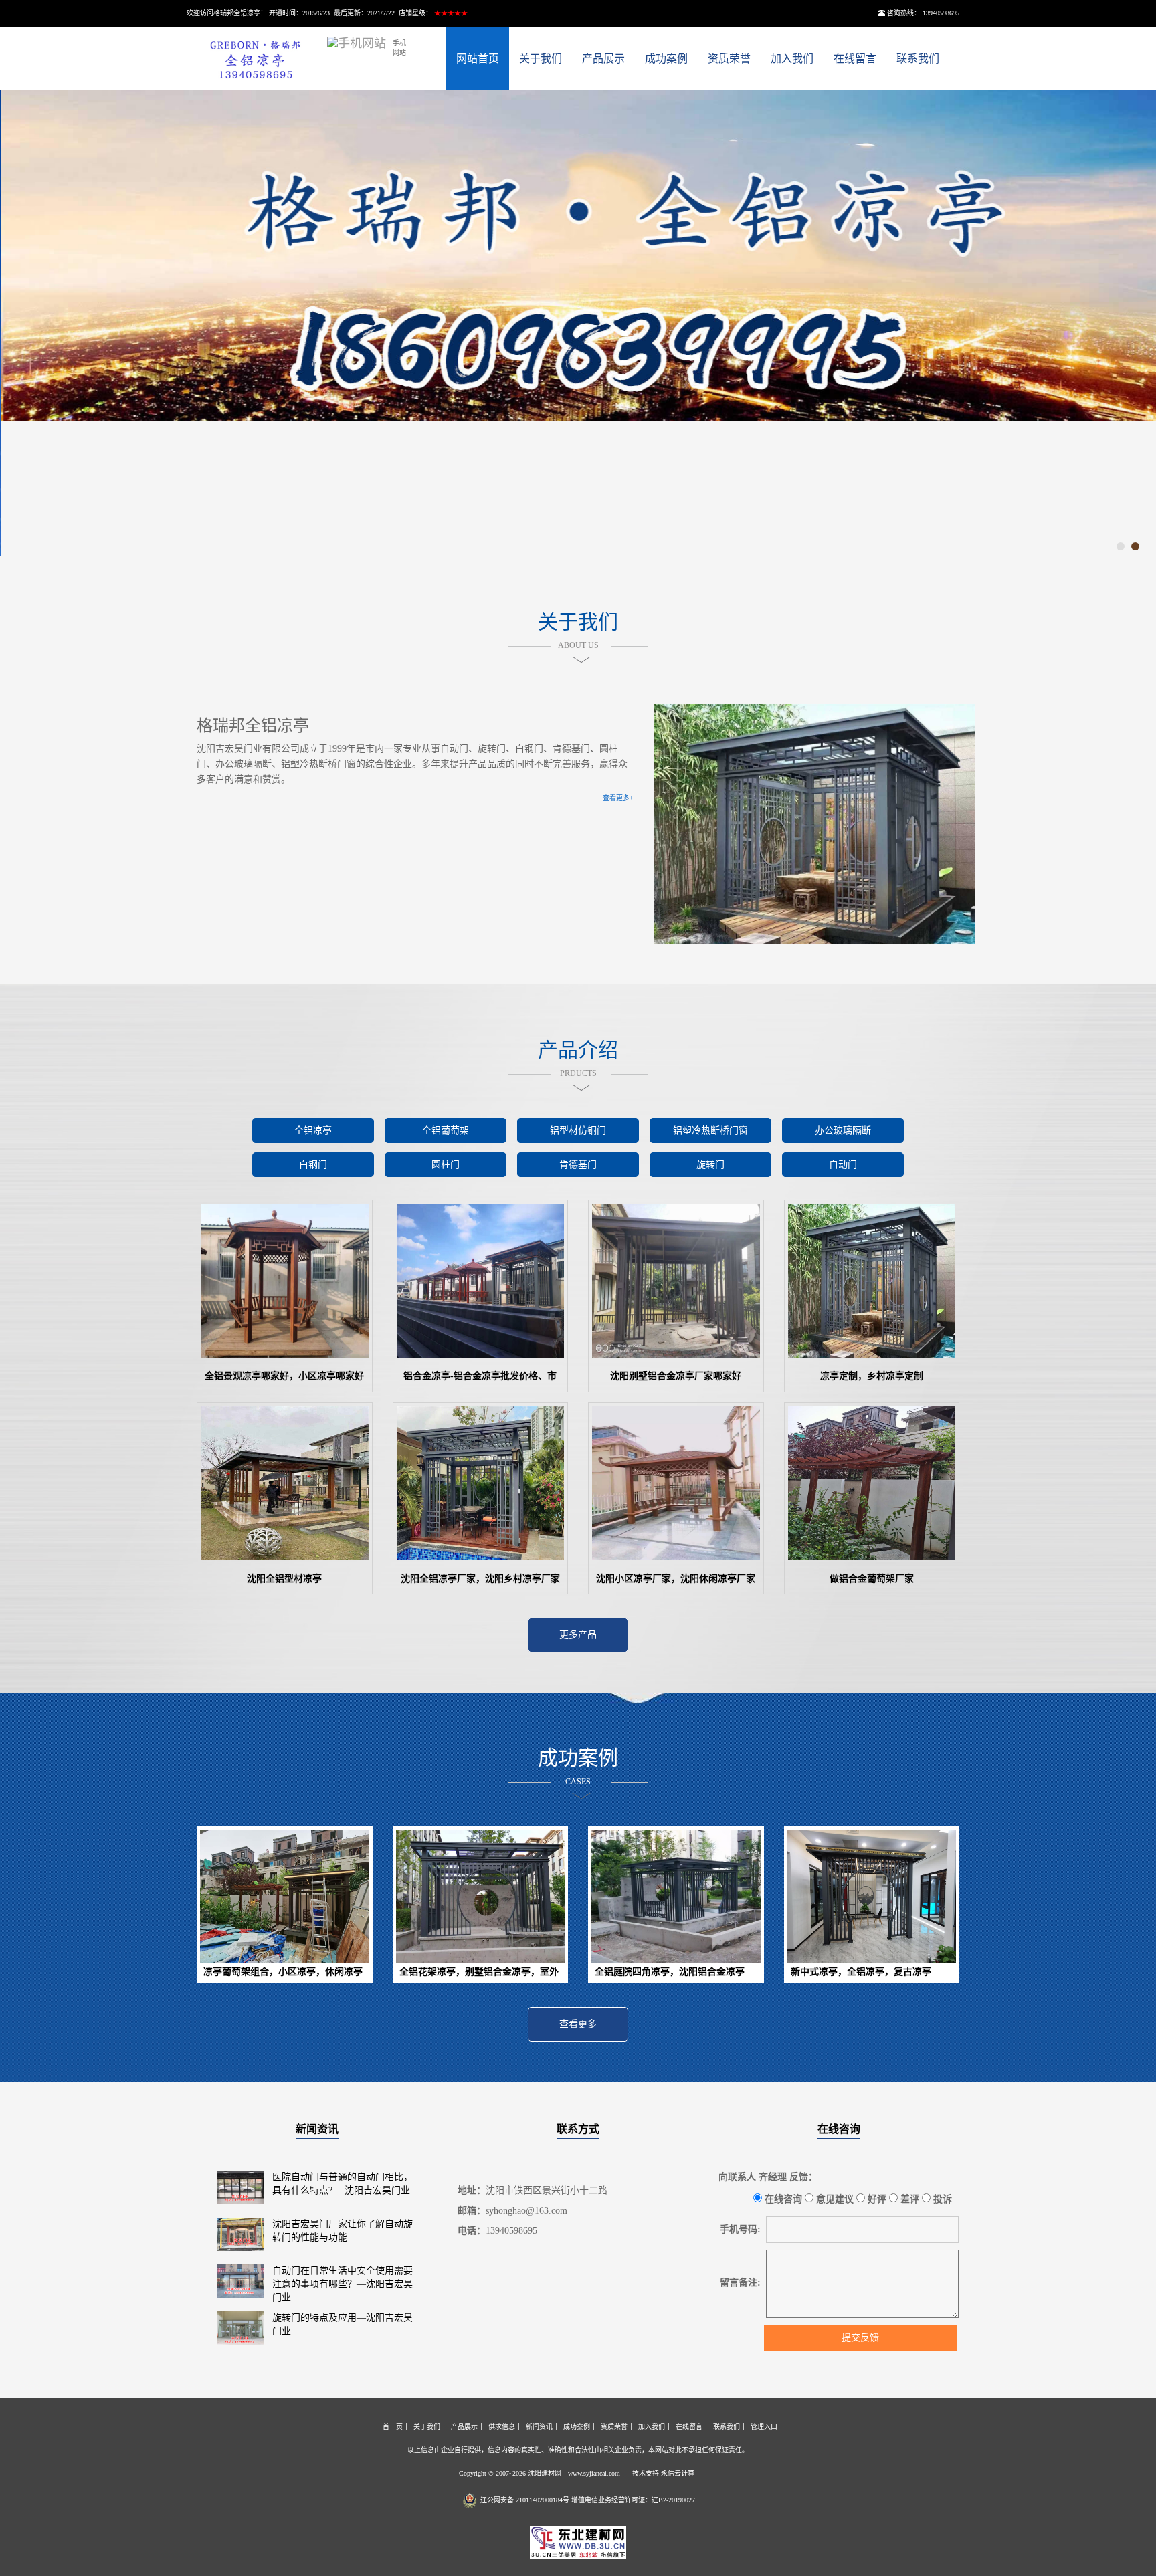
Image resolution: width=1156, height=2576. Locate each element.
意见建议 (834, 2199)
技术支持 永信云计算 (663, 2473)
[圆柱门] (446, 1181)
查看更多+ (618, 798)
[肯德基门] (578, 1181)
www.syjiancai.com (594, 2473)
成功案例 (666, 59)
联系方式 (578, 2129)
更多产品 (578, 1635)
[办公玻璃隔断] (843, 1147)
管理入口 (764, 2427)
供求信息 (502, 2427)
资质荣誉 (729, 59)
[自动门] (843, 1181)
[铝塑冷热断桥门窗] (710, 1147)
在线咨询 (839, 2129)
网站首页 (478, 59)
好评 (876, 2199)
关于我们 (541, 59)
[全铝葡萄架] (446, 1147)
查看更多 (578, 2024)
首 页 (393, 2427)
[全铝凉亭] (313, 1147)
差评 (908, 2199)
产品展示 (603, 59)
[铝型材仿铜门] (578, 1147)
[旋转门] (710, 1181)
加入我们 (792, 59)
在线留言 (855, 59)
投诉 (941, 2199)
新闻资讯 (317, 2129)
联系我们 (918, 59)
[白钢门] (313, 1181)
